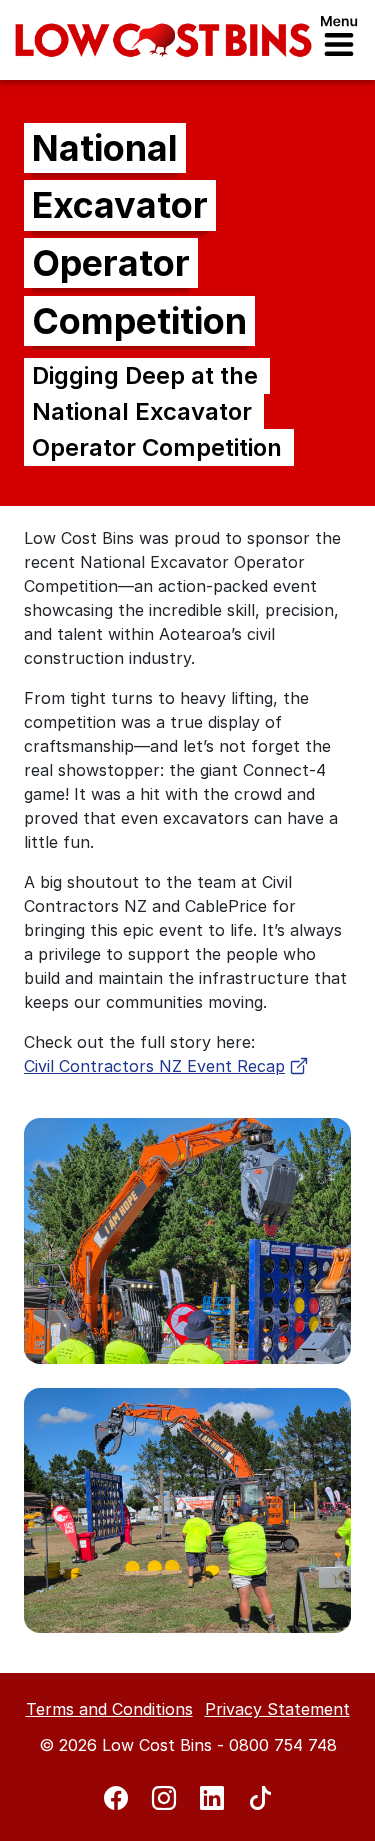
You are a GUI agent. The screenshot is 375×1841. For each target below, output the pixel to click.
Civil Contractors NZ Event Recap (154, 1066)
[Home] (163, 40)
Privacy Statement (277, 1709)
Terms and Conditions (109, 1709)
